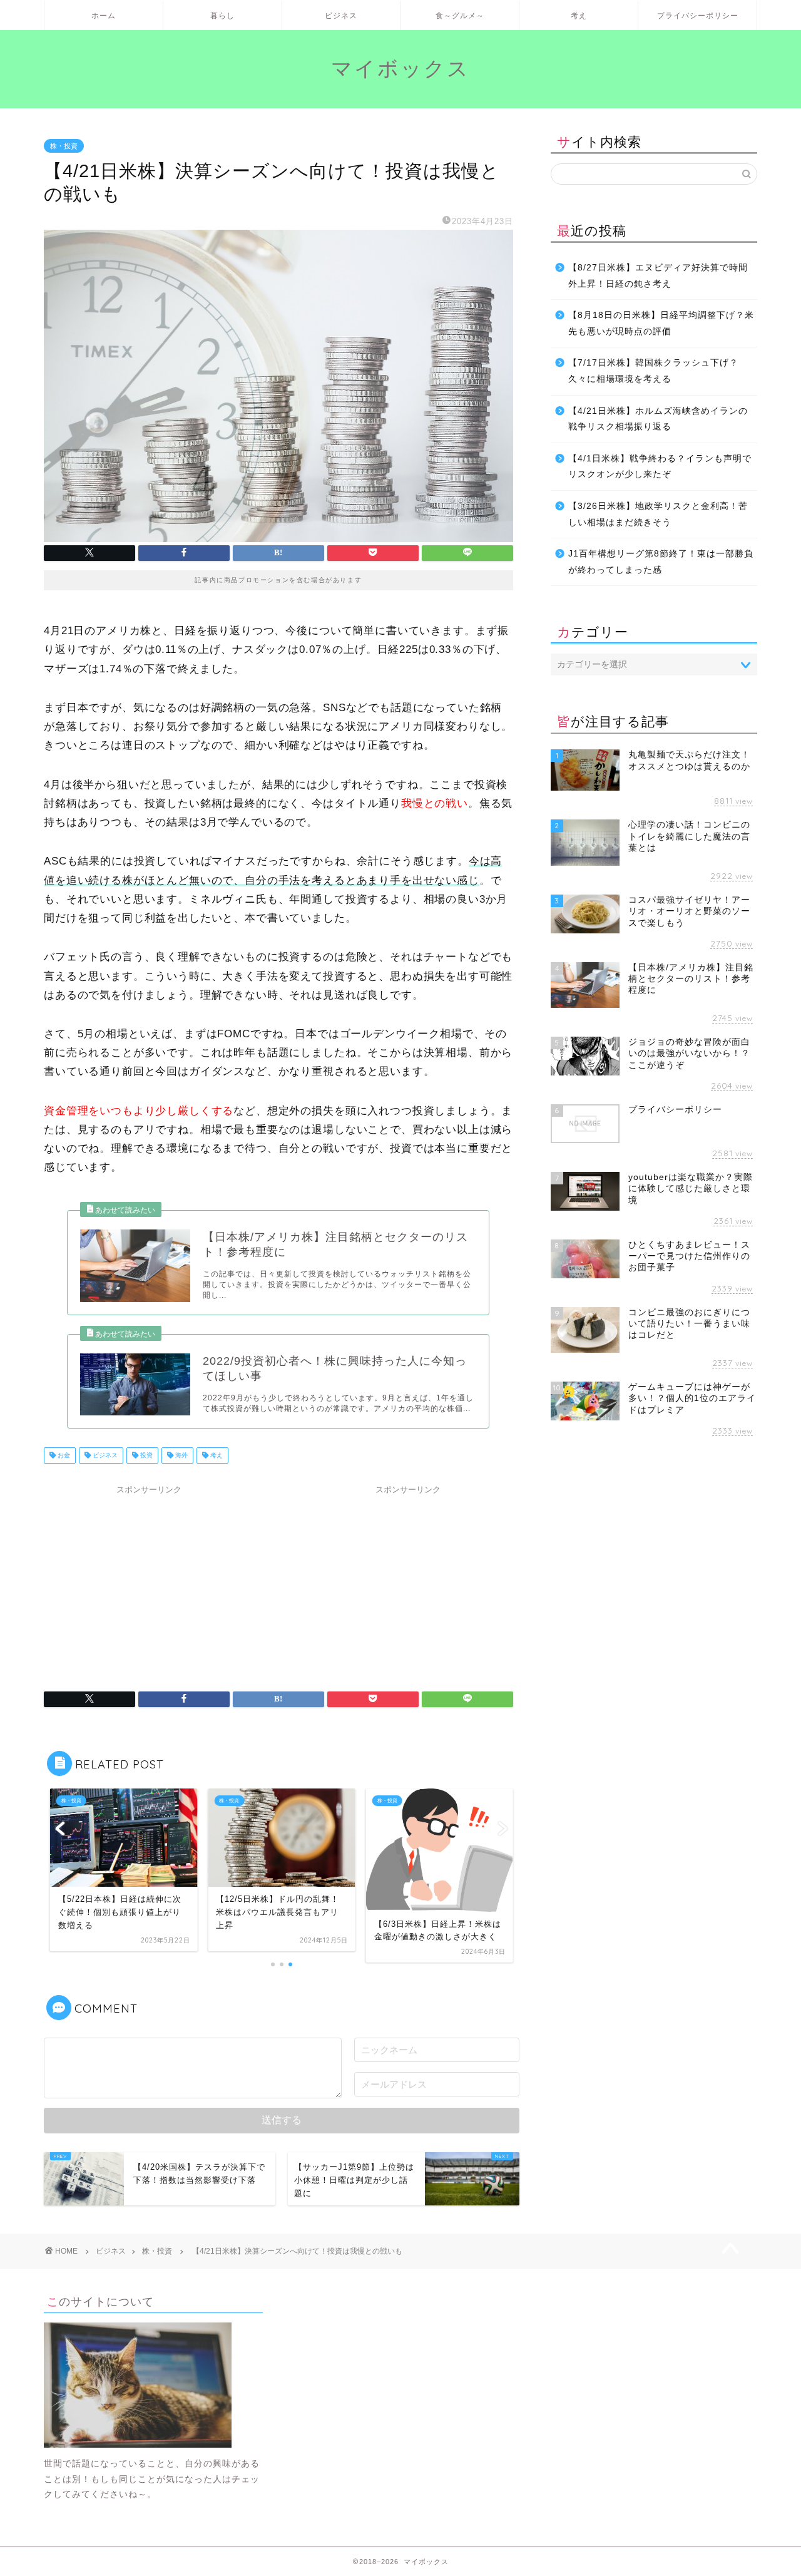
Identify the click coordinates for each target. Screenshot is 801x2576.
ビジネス (341, 15)
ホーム (104, 15)
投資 (145, 1455)
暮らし (222, 15)
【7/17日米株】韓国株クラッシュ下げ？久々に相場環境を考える (653, 371)
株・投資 (64, 146)
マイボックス (400, 68)
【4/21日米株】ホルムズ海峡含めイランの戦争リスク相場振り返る (658, 419)
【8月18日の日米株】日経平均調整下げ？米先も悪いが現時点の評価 (661, 323)
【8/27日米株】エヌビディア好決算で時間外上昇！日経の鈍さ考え (658, 276)
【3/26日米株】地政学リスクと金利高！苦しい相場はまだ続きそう (658, 514)
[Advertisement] (149, 1579)
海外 (181, 1455)
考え (579, 15)
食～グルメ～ (460, 15)
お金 (63, 1455)
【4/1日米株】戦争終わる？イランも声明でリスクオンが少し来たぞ (660, 467)
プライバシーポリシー (698, 15)
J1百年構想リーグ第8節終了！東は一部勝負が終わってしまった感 (661, 562)
